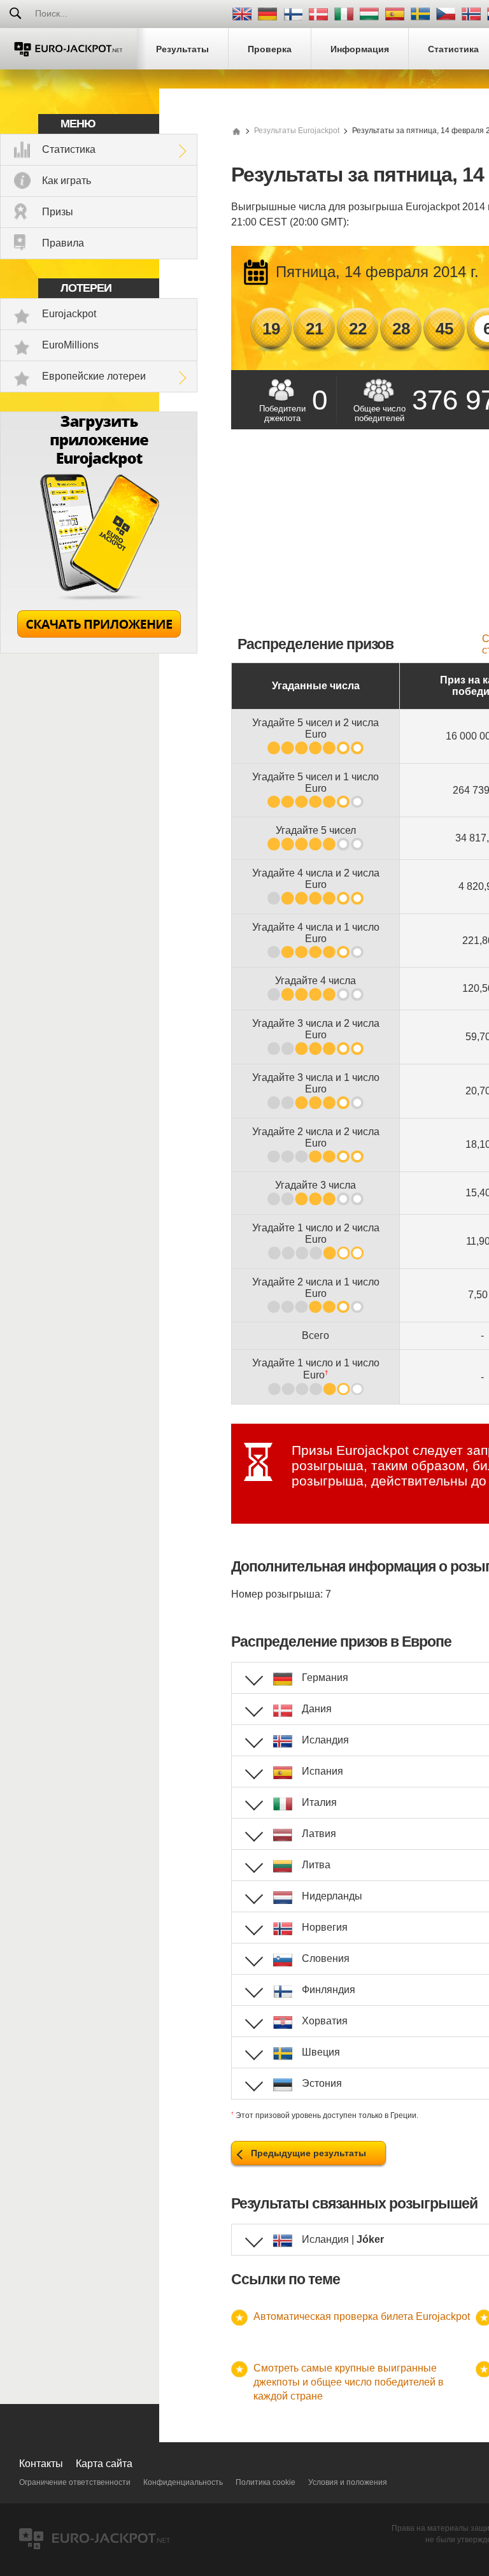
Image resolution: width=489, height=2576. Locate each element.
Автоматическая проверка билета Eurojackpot (362, 2316)
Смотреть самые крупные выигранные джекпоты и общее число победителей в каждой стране (349, 2382)
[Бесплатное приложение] (99, 650)
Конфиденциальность (183, 2482)
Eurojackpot (69, 314)
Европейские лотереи (94, 376)
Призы (58, 212)
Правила (63, 243)
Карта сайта (104, 2464)
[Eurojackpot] (68, 49)
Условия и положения (348, 2482)
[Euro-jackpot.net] (236, 131)
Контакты (41, 2464)
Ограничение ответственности (75, 2482)
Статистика (69, 149)
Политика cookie (266, 2482)
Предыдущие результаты (308, 2153)
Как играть (67, 181)
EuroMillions (70, 345)
